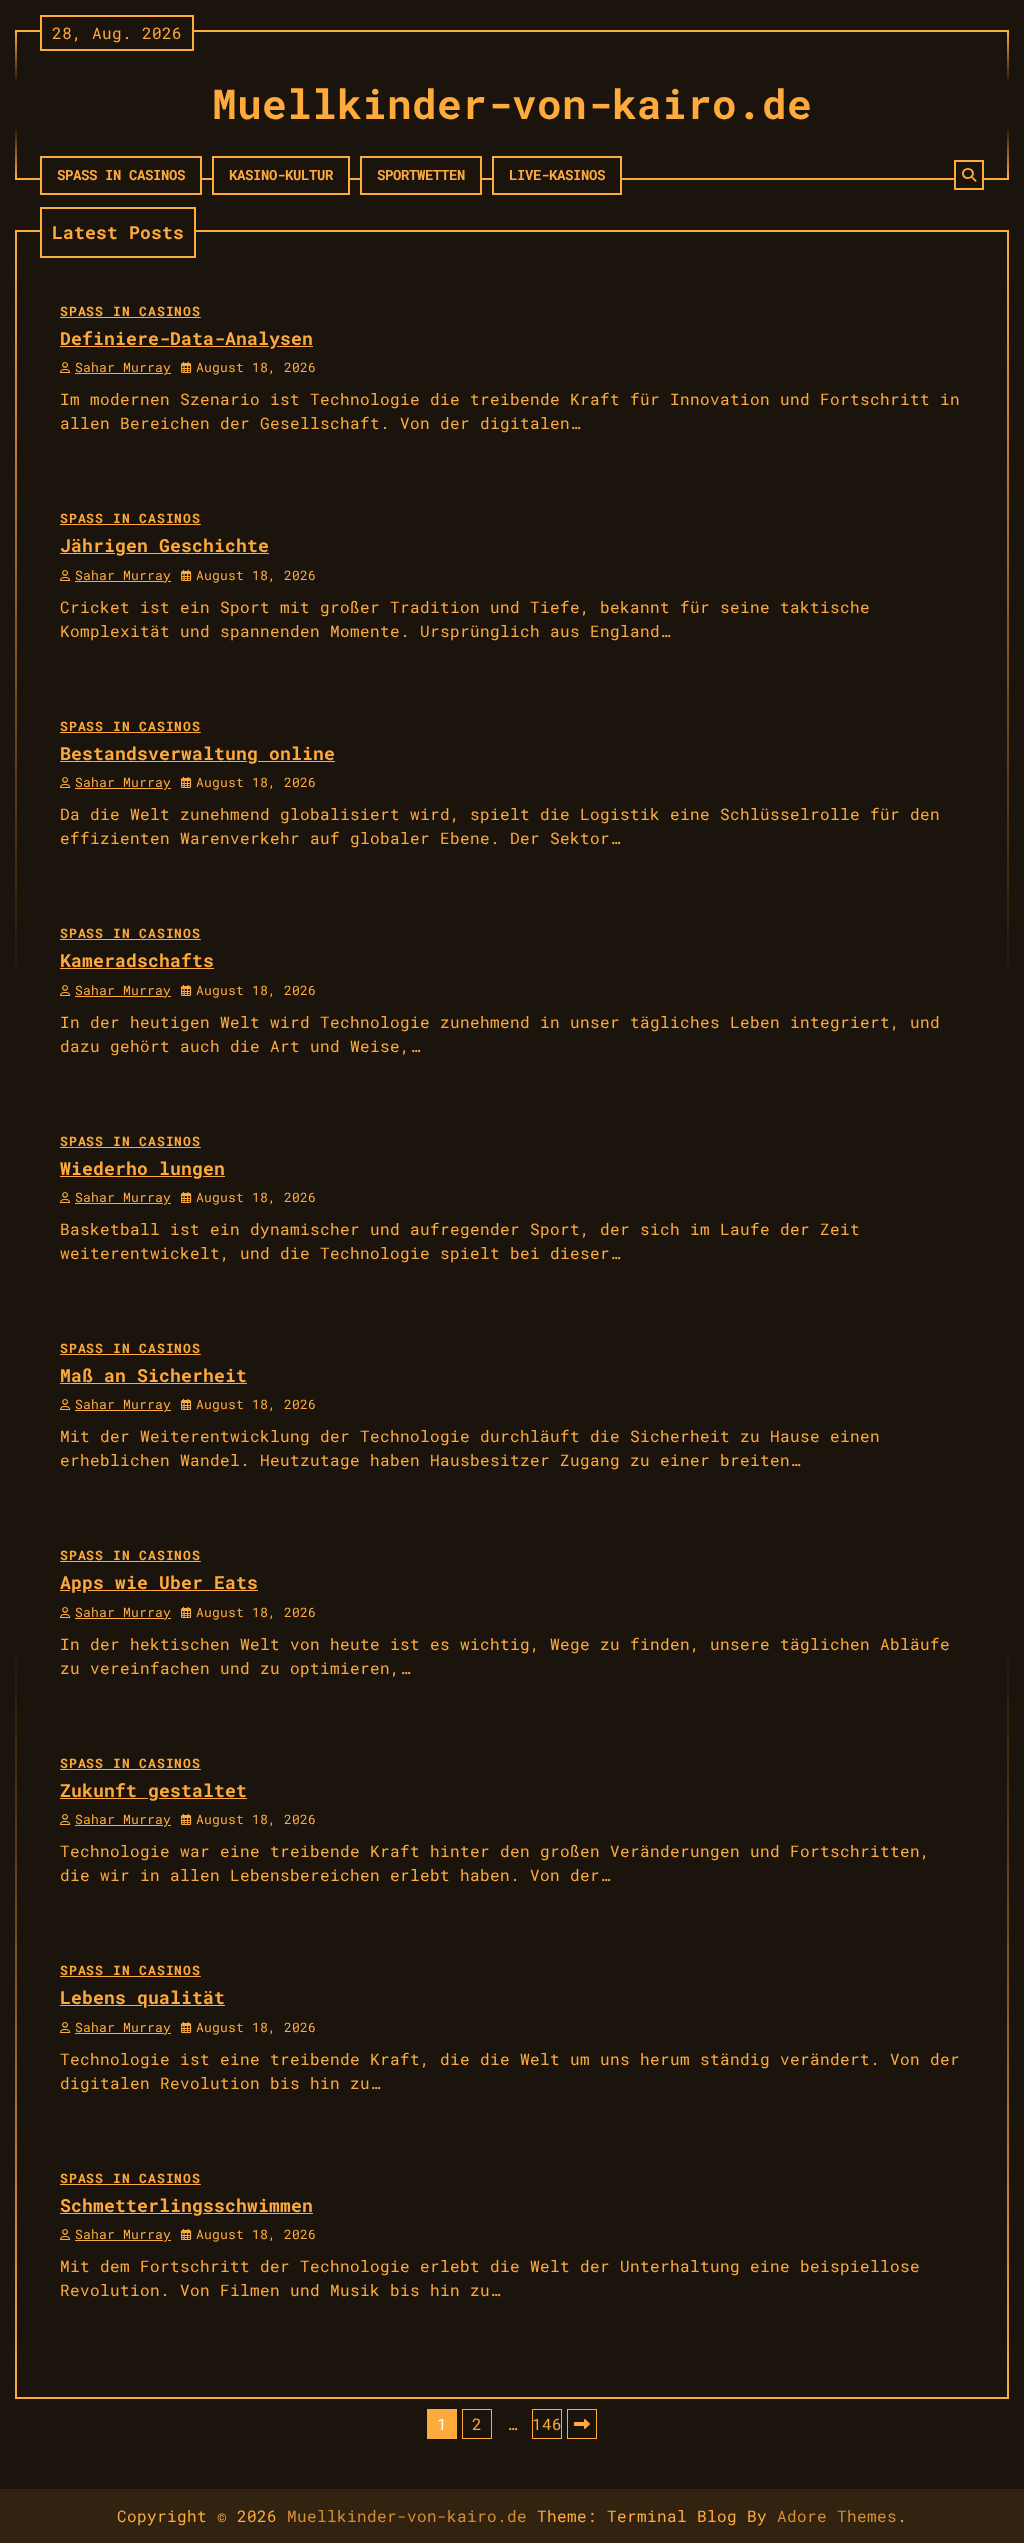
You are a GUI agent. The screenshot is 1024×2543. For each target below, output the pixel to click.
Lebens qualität (142, 1997)
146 (547, 2423)
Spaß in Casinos (121, 174)
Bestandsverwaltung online (197, 753)
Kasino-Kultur (281, 174)
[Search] (969, 175)
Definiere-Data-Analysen (186, 338)
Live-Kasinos (557, 174)
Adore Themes (837, 2515)
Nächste (582, 2424)
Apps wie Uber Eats (159, 1582)
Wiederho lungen (142, 1168)
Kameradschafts (137, 960)
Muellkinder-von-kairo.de (512, 103)
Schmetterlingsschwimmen (186, 2205)
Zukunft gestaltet (153, 1790)
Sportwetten (421, 174)
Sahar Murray (123, 367)
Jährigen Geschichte (164, 545)
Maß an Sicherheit (153, 1375)
